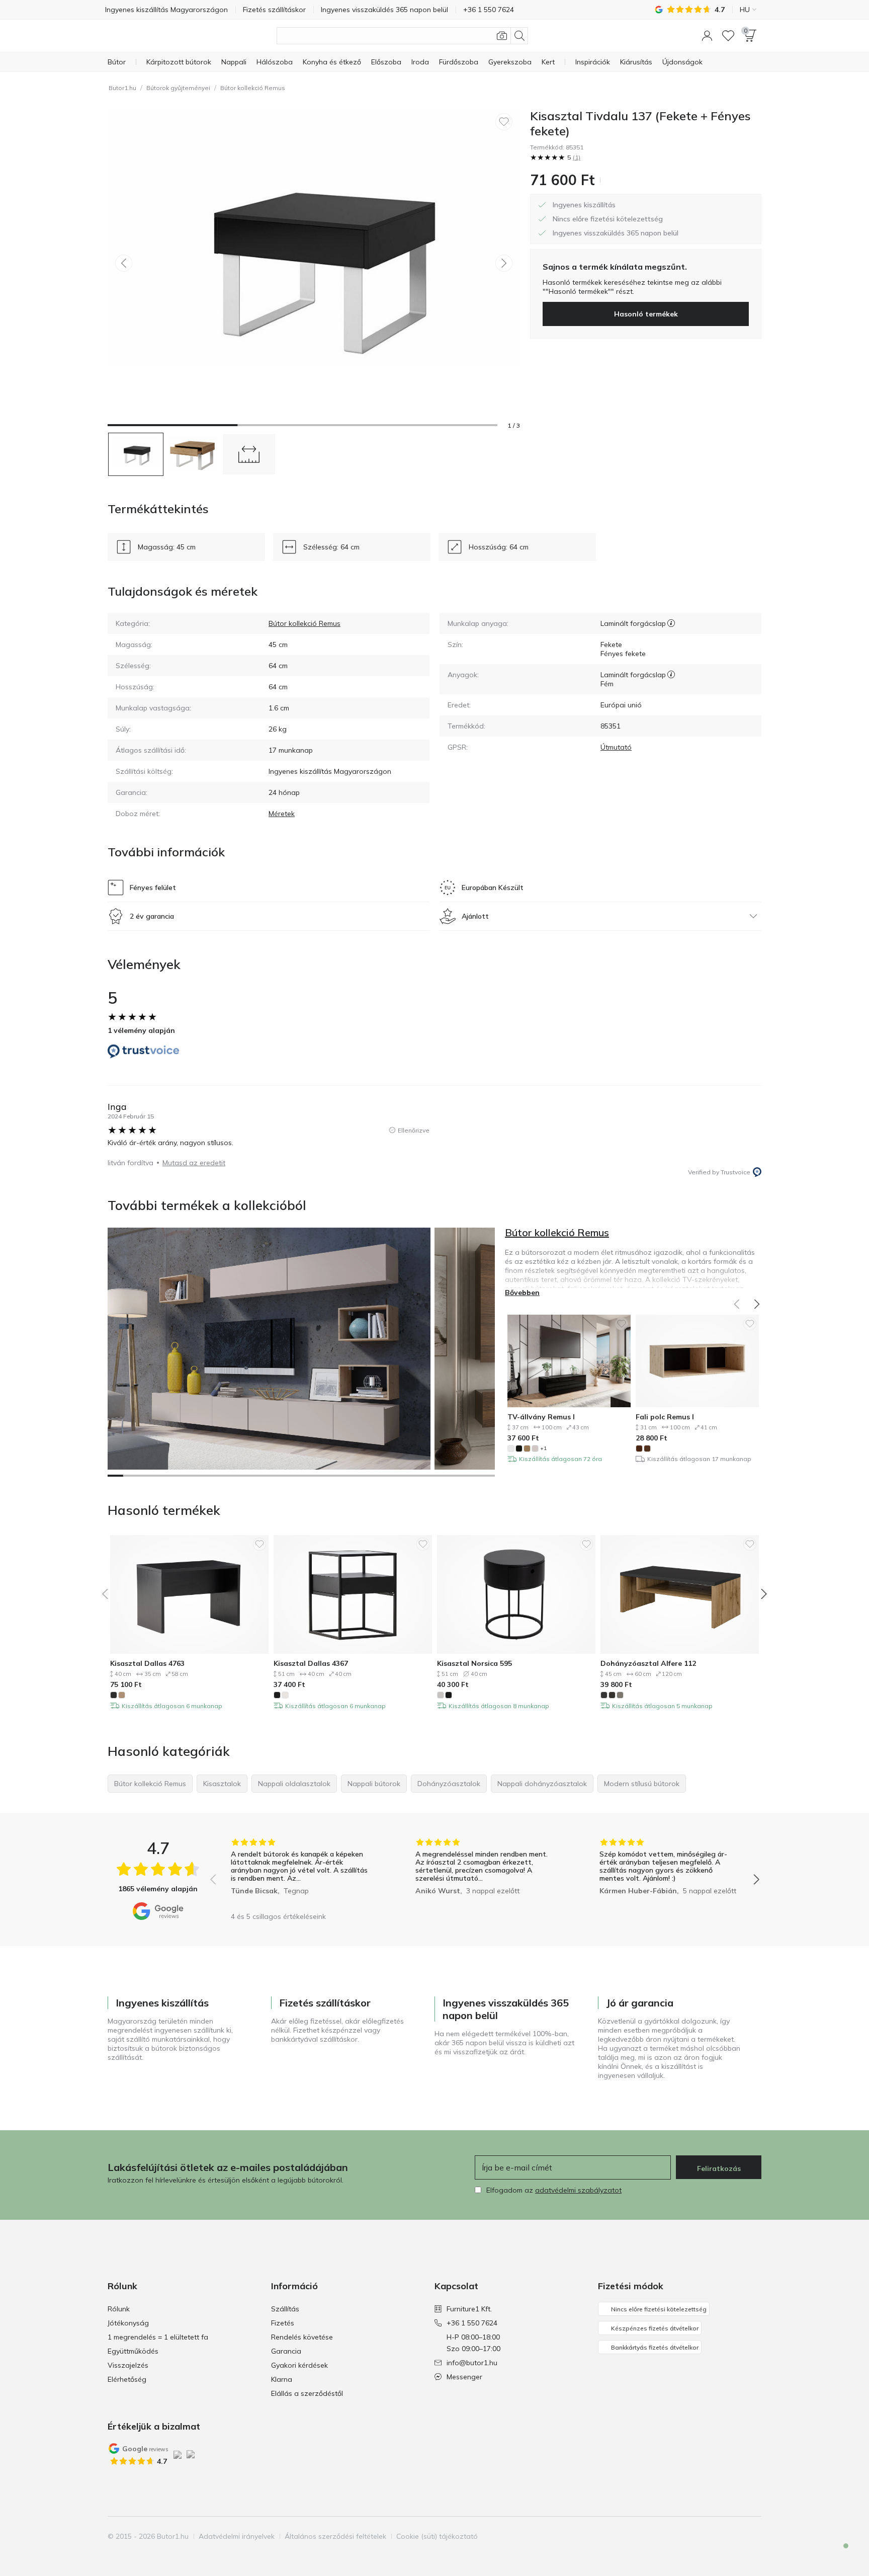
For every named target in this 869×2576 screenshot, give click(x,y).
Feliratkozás (719, 2168)
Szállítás (285, 2309)
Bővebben (522, 1293)
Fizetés (283, 2323)
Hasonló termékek (646, 314)
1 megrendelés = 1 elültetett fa (158, 2337)
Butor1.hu (122, 88)
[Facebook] (702, 2536)
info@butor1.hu (472, 2363)
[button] (707, 36)
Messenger (464, 2377)
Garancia (286, 2351)
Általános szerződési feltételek (335, 2536)
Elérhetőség (127, 2379)
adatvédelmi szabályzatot (578, 2190)
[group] (300, 1872)
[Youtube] (736, 2536)
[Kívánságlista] (728, 36)
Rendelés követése (302, 2337)
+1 (543, 1448)
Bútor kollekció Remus (253, 88)
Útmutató (616, 747)
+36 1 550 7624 (472, 2323)
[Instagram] (719, 2536)
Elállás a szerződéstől (307, 2393)
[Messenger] (839, 2554)
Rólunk (119, 2309)
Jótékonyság (128, 2323)
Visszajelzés (128, 2365)
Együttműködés (133, 2351)
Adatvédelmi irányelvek (237, 2536)
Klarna (282, 2379)
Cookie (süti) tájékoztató (437, 2536)
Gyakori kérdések (299, 2365)
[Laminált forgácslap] (671, 623)
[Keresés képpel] (502, 36)
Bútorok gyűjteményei (178, 88)
